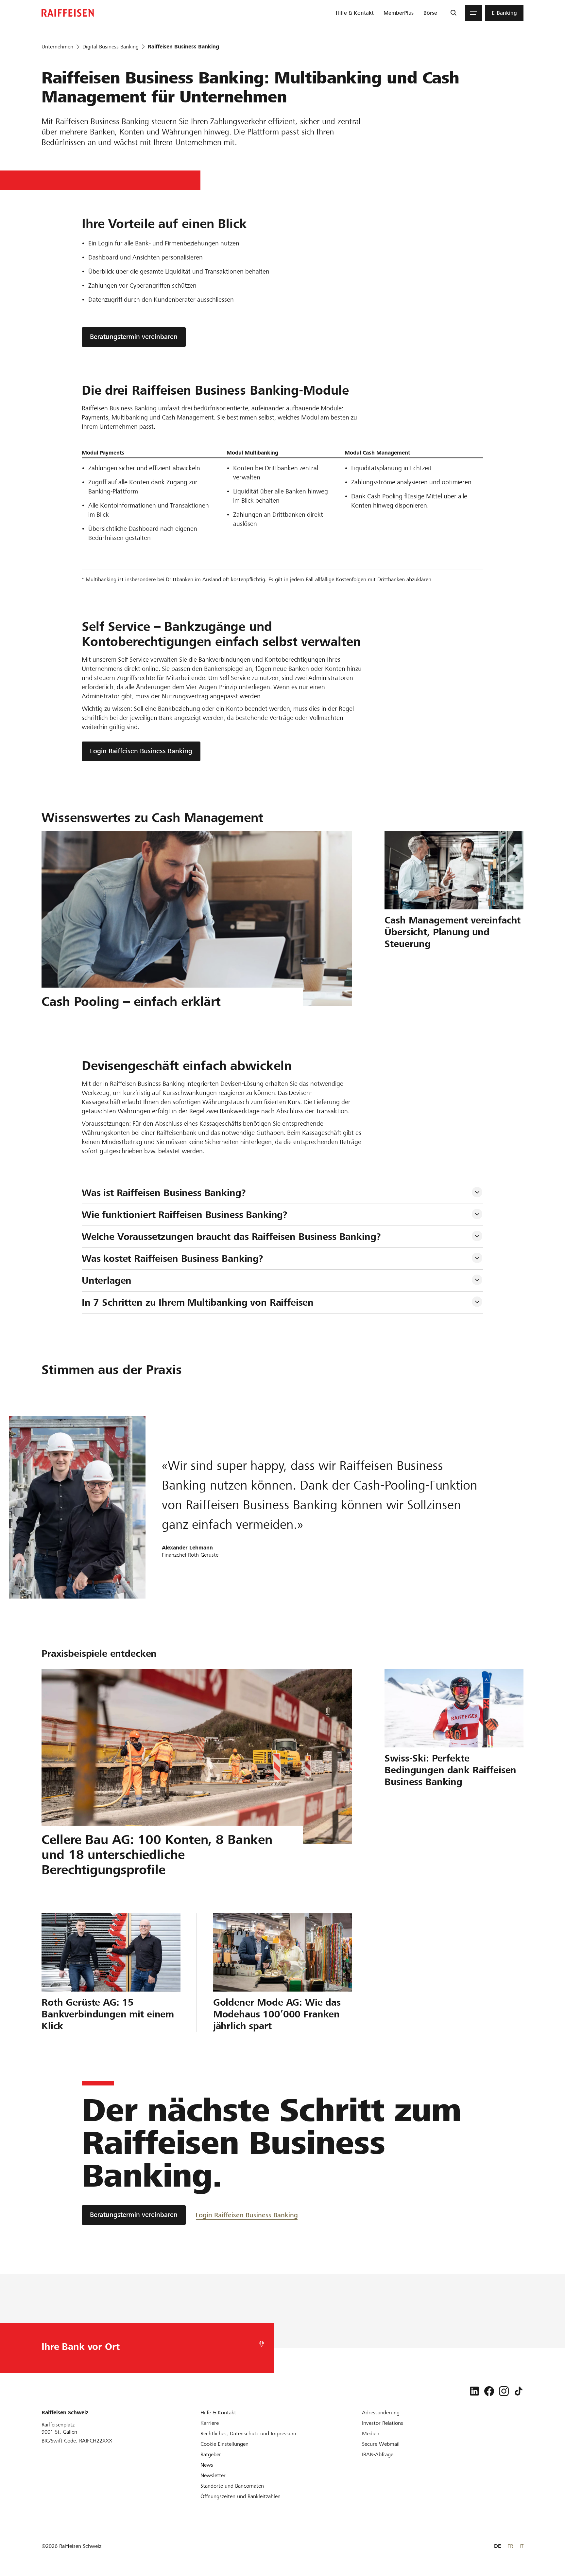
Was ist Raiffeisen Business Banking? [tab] (164, 1193)
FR (510, 2546)
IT (522, 2546)
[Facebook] (489, 2391)
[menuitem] (355, 13)
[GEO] (262, 2344)
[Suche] (453, 13)
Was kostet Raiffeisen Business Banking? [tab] (172, 1259)
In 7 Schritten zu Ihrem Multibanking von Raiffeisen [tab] (198, 1302)
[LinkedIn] (474, 2391)
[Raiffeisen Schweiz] (68, 13)
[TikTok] (519, 2391)
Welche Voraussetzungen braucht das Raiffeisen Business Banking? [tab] (231, 1237)
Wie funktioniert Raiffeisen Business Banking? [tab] (185, 1215)
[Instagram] (504, 2391)
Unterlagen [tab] (107, 1280)
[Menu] (473, 13)
